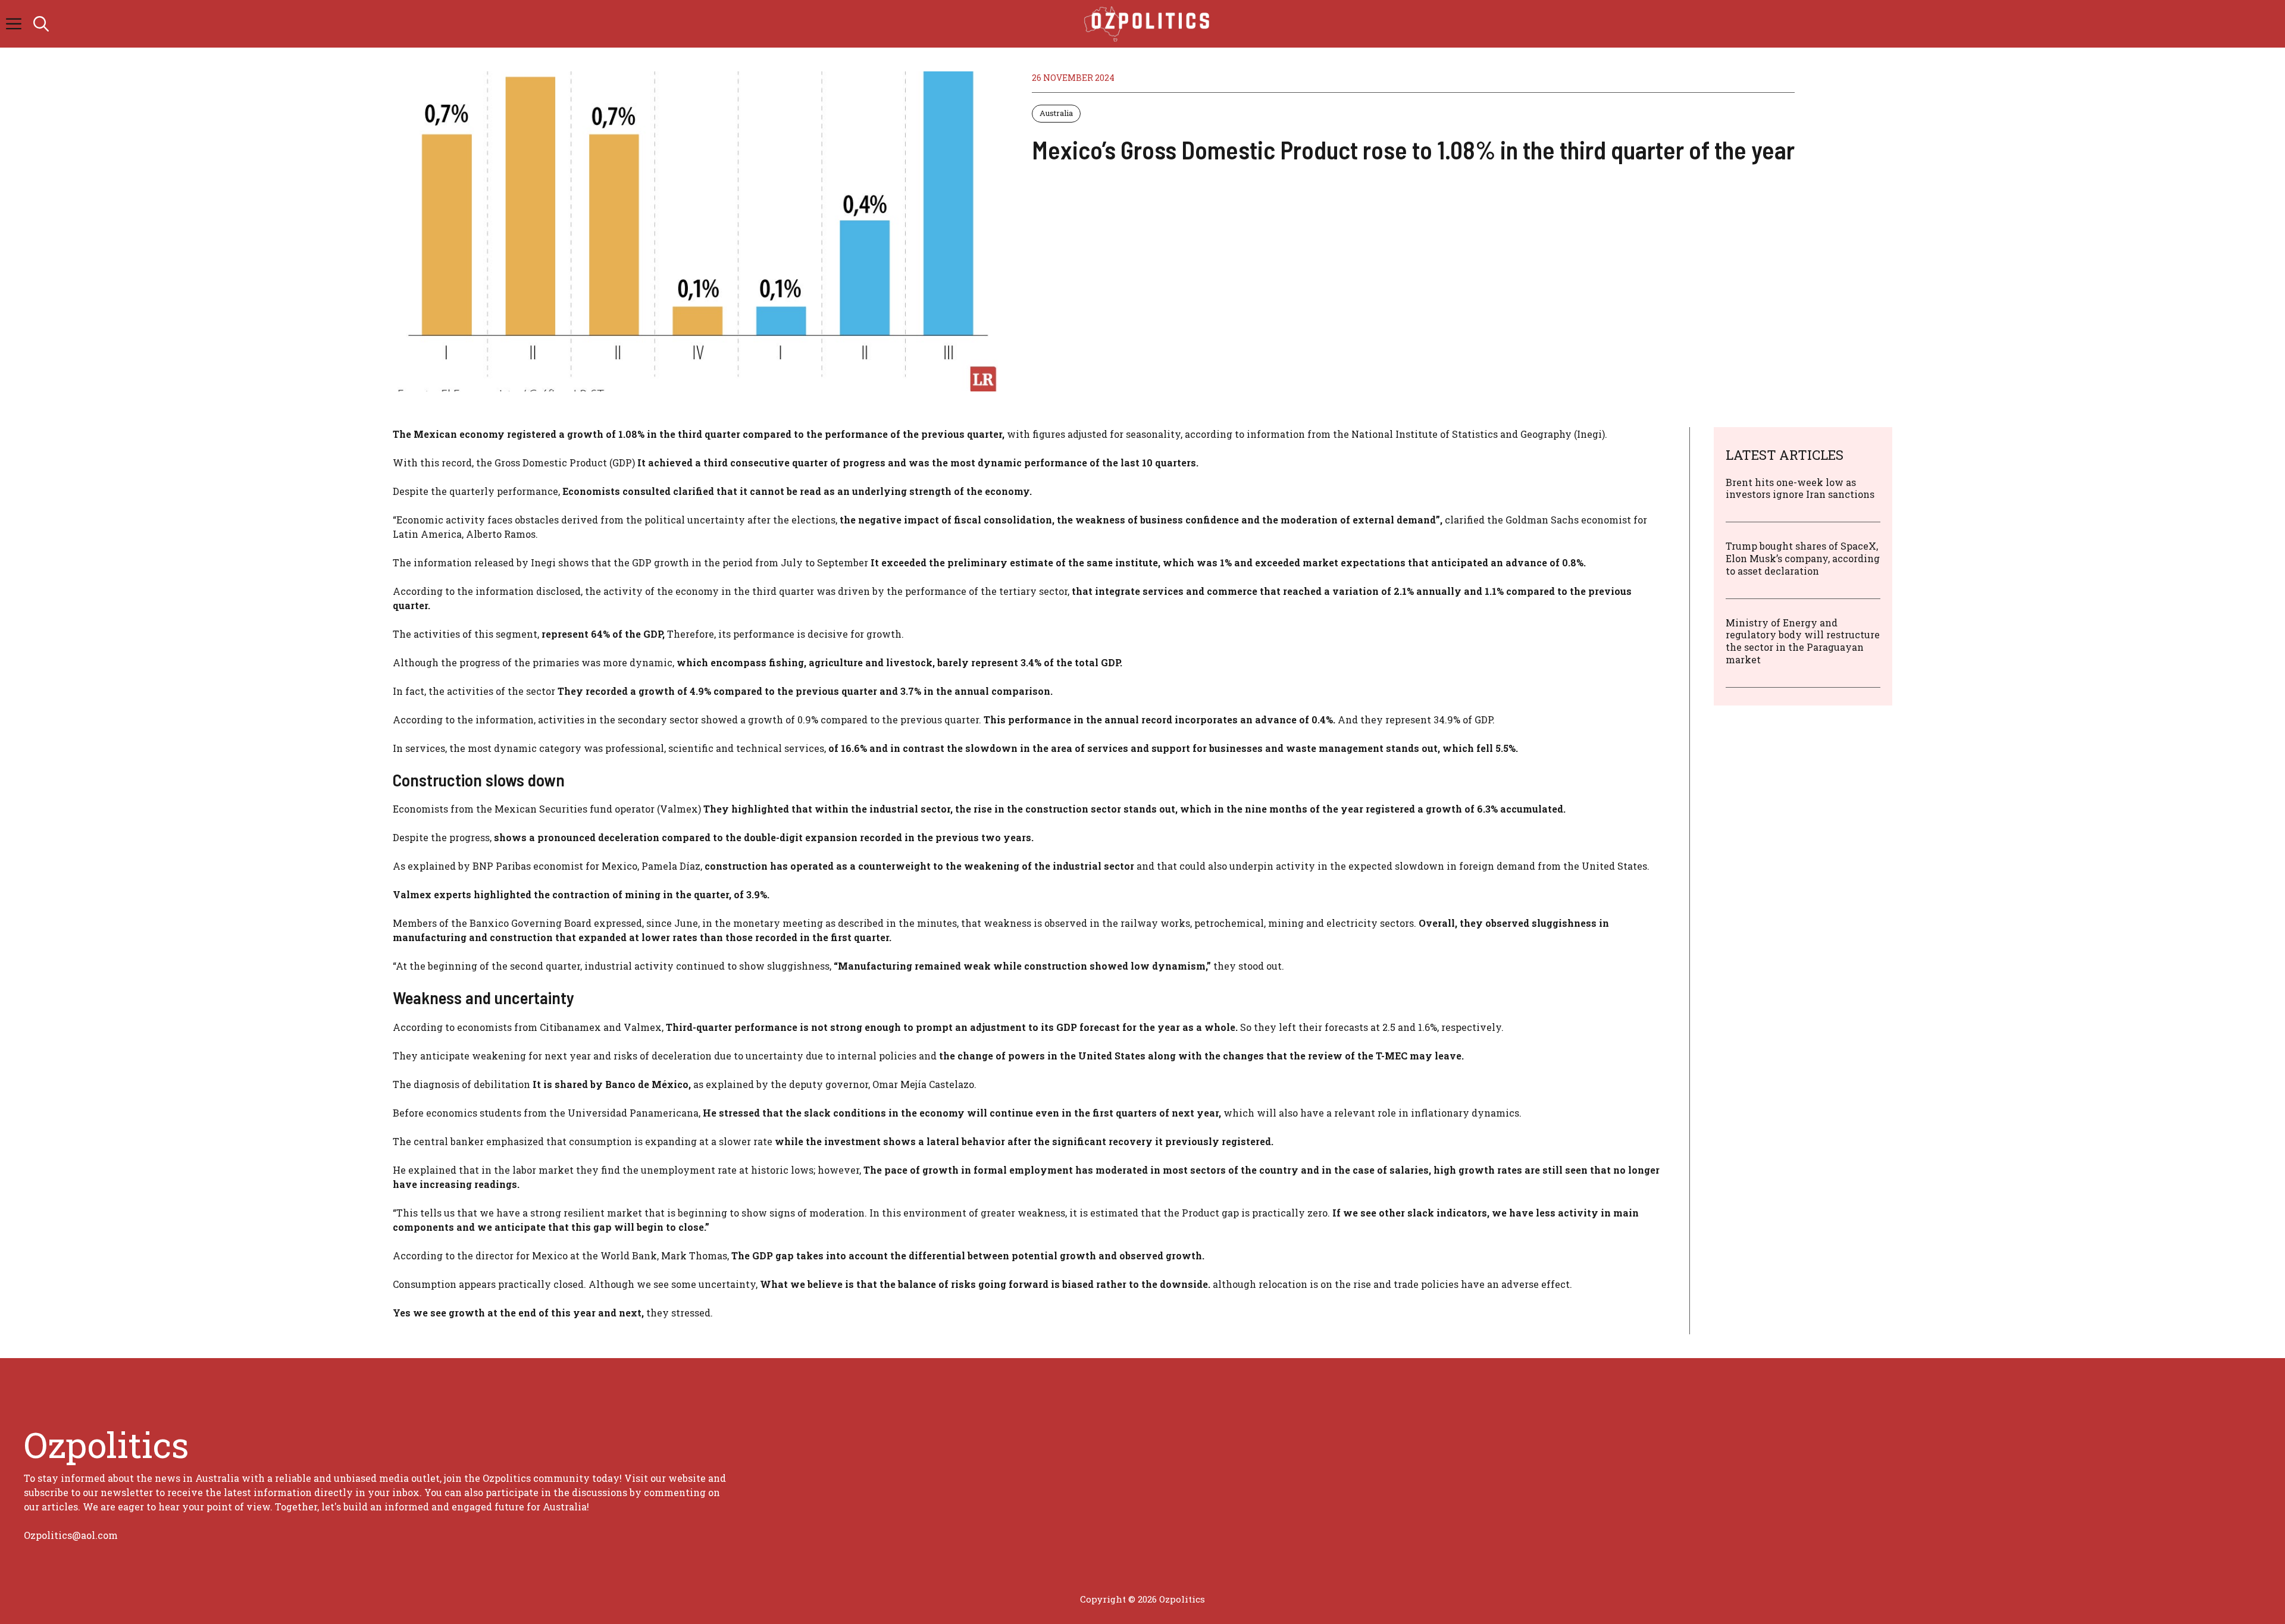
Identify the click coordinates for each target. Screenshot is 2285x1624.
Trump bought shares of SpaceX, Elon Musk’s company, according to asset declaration (1803, 558)
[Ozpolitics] (1149, 24)
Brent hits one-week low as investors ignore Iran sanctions (1800, 488)
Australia (1056, 113)
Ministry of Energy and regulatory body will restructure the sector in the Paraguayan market (1803, 641)
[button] (41, 24)
